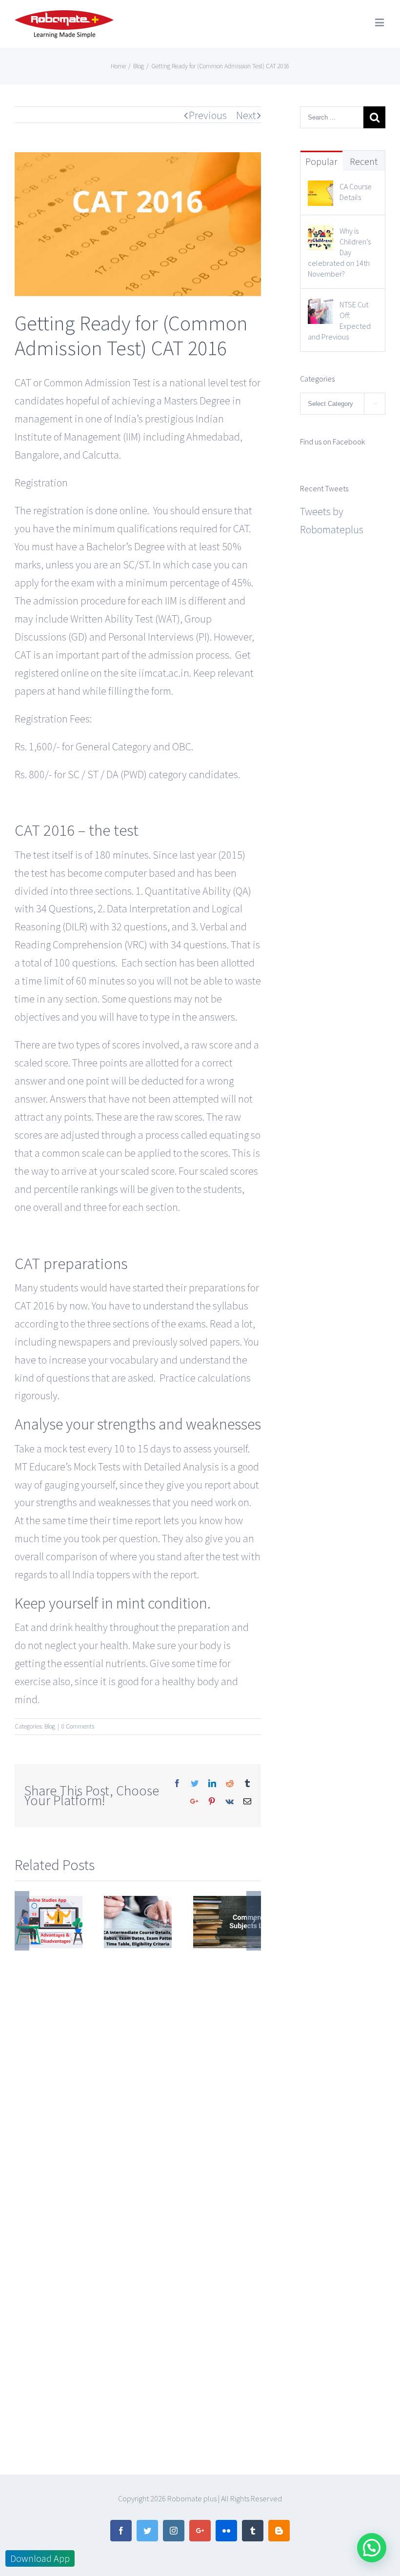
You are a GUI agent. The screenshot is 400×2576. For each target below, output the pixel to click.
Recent (364, 161)
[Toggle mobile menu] (380, 22)
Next (246, 115)
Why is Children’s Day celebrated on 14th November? (339, 252)
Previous (208, 115)
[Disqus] (138, 2073)
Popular (321, 161)
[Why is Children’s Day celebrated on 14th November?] (320, 234)
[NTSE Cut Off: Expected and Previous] (320, 307)
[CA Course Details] (320, 189)
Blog (50, 1726)
